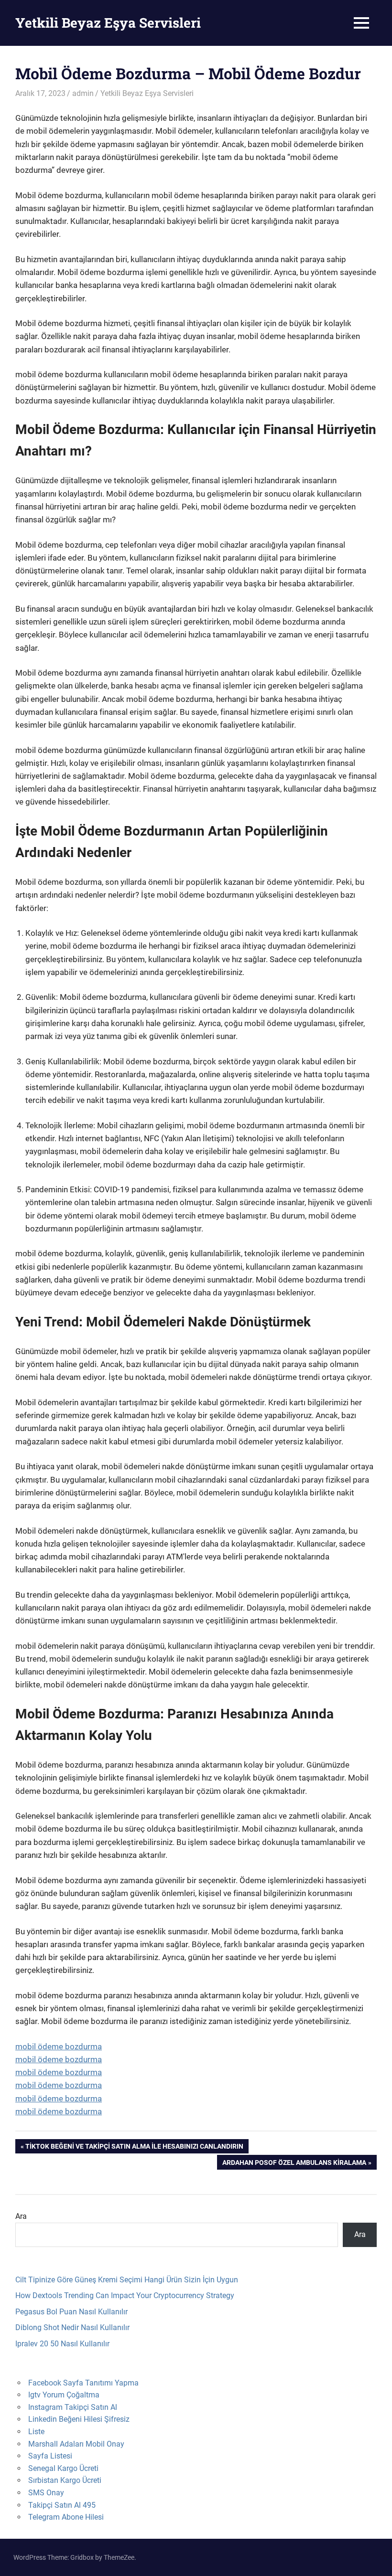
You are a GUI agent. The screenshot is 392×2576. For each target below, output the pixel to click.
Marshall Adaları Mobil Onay (76, 2444)
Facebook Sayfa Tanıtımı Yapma (83, 2383)
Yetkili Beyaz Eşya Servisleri (108, 23)
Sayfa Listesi (50, 2456)
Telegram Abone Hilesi (66, 2517)
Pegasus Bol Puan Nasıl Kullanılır (71, 2312)
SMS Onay (46, 2493)
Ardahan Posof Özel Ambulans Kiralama (294, 2164)
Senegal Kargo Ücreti (63, 2468)
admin (83, 93)
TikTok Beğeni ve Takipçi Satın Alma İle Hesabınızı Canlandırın (134, 2148)
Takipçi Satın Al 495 (62, 2505)
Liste (36, 2432)
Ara (21, 2216)
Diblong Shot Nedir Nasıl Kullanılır (72, 2327)
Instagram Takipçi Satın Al (73, 2407)
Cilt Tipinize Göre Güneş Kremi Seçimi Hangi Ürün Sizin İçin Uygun (127, 2280)
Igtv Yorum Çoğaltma (64, 2395)
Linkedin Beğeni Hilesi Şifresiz (79, 2419)
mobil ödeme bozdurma (59, 2046)
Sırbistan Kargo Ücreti (65, 2480)
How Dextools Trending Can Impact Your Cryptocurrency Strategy (125, 2295)
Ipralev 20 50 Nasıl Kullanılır (62, 2344)
